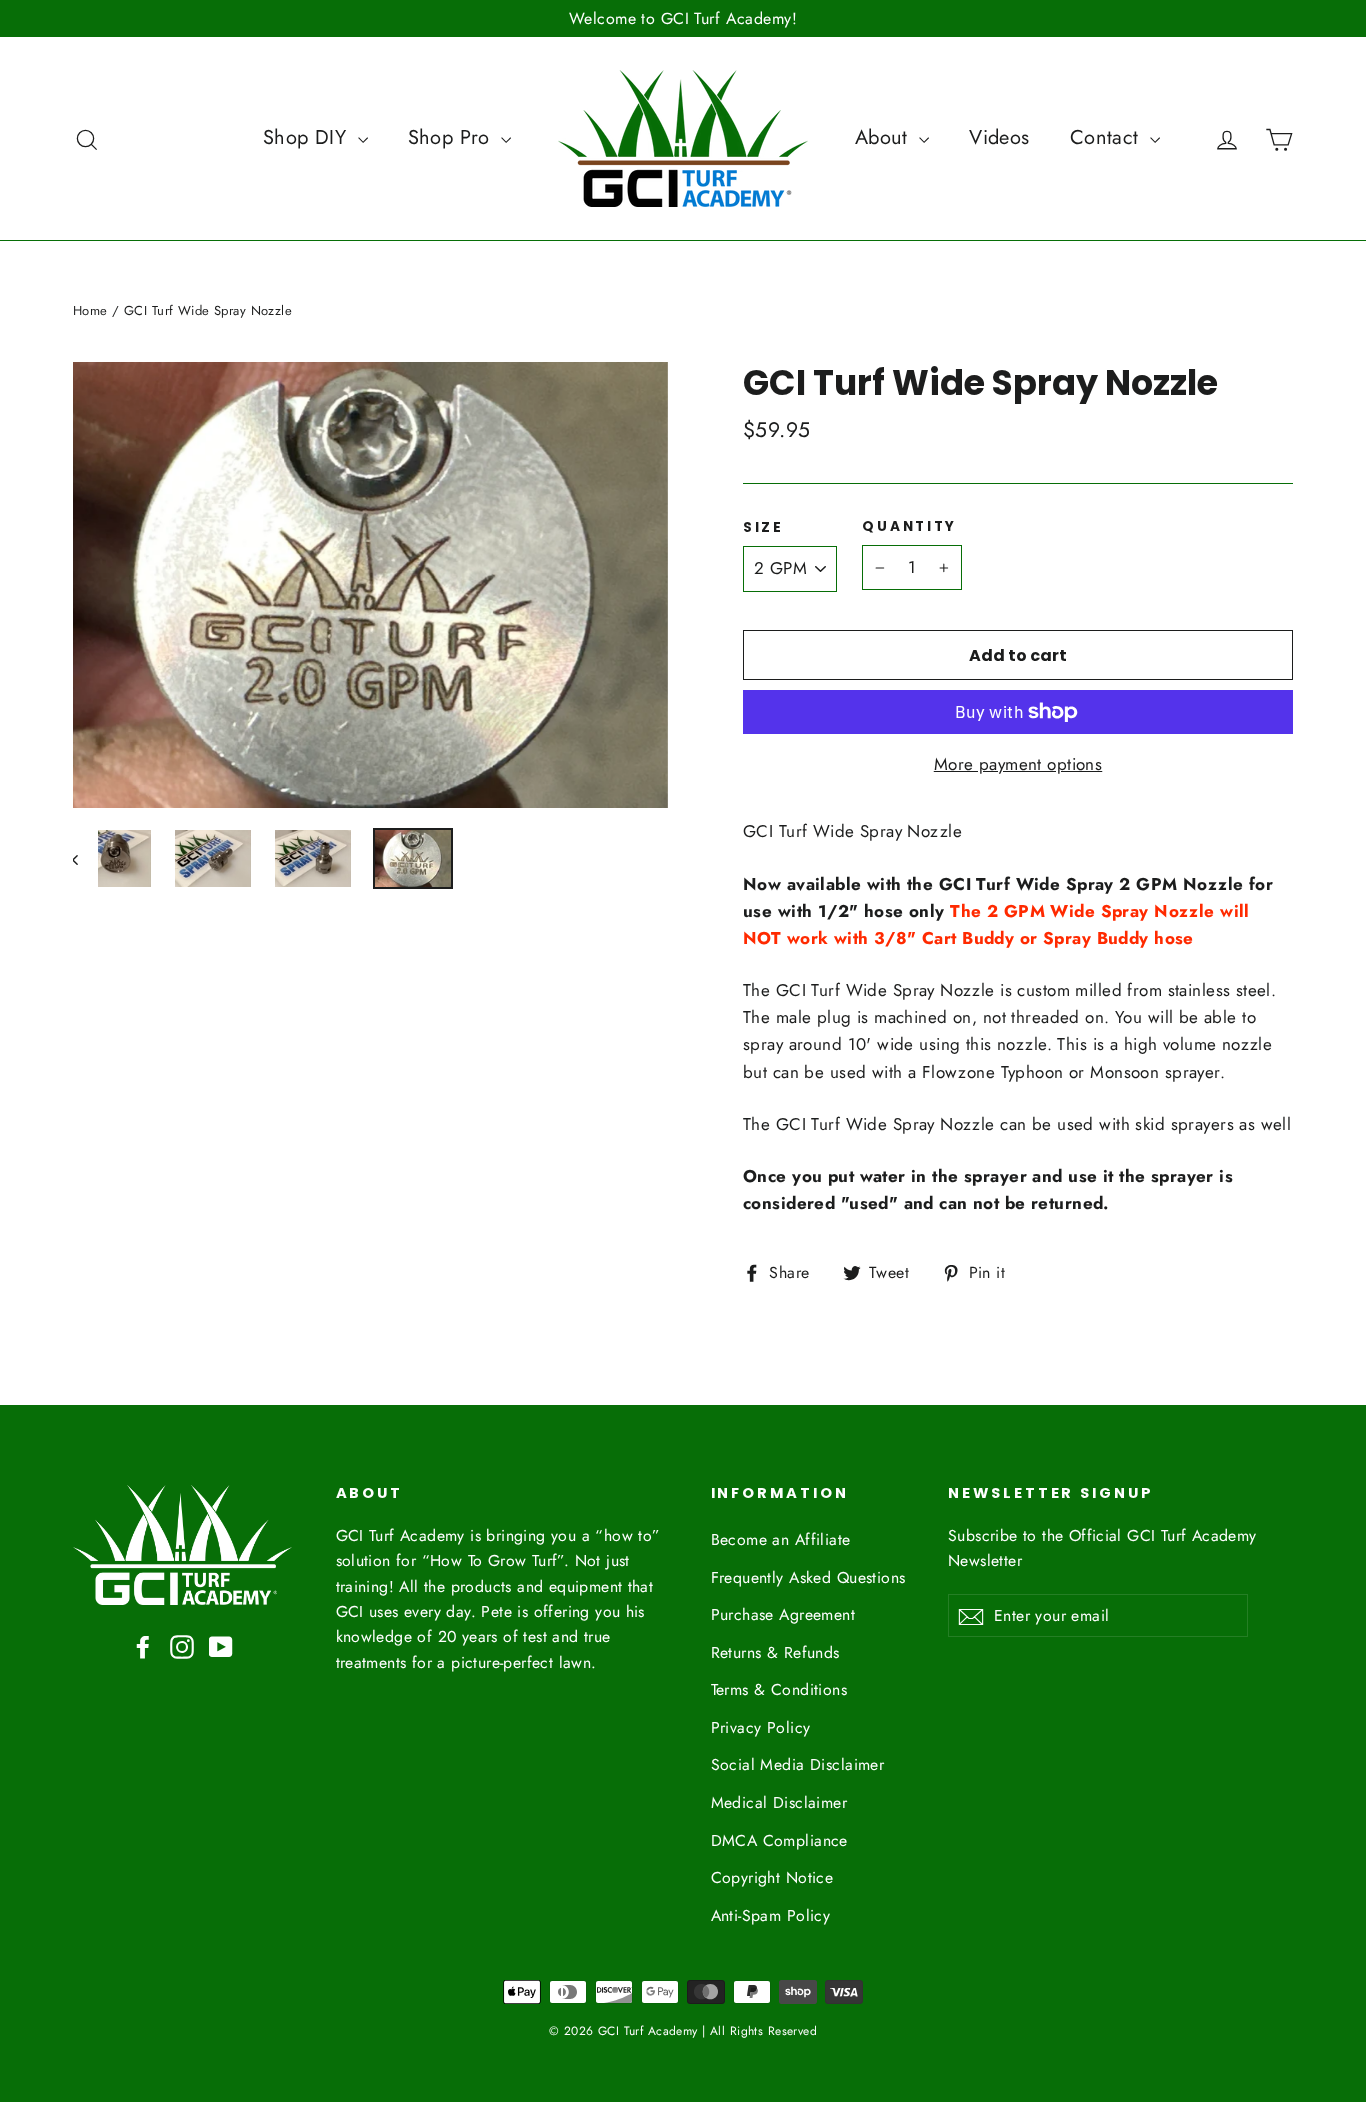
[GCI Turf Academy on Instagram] (182, 1645)
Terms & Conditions (779, 1689)
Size (763, 528)
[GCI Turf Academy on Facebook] (143, 1645)
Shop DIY (308, 137)
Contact (1107, 137)
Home (90, 310)
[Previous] (85, 858)
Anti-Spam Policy (771, 1915)
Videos (999, 137)
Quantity (909, 527)
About (885, 137)
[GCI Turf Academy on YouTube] (221, 1645)
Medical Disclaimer (779, 1802)
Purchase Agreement (783, 1614)
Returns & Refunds (775, 1652)
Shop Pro (452, 137)
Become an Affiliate (781, 1539)
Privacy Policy (761, 1727)
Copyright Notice (772, 1877)
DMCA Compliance (779, 1840)
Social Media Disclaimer (798, 1764)
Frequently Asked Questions (808, 1577)
